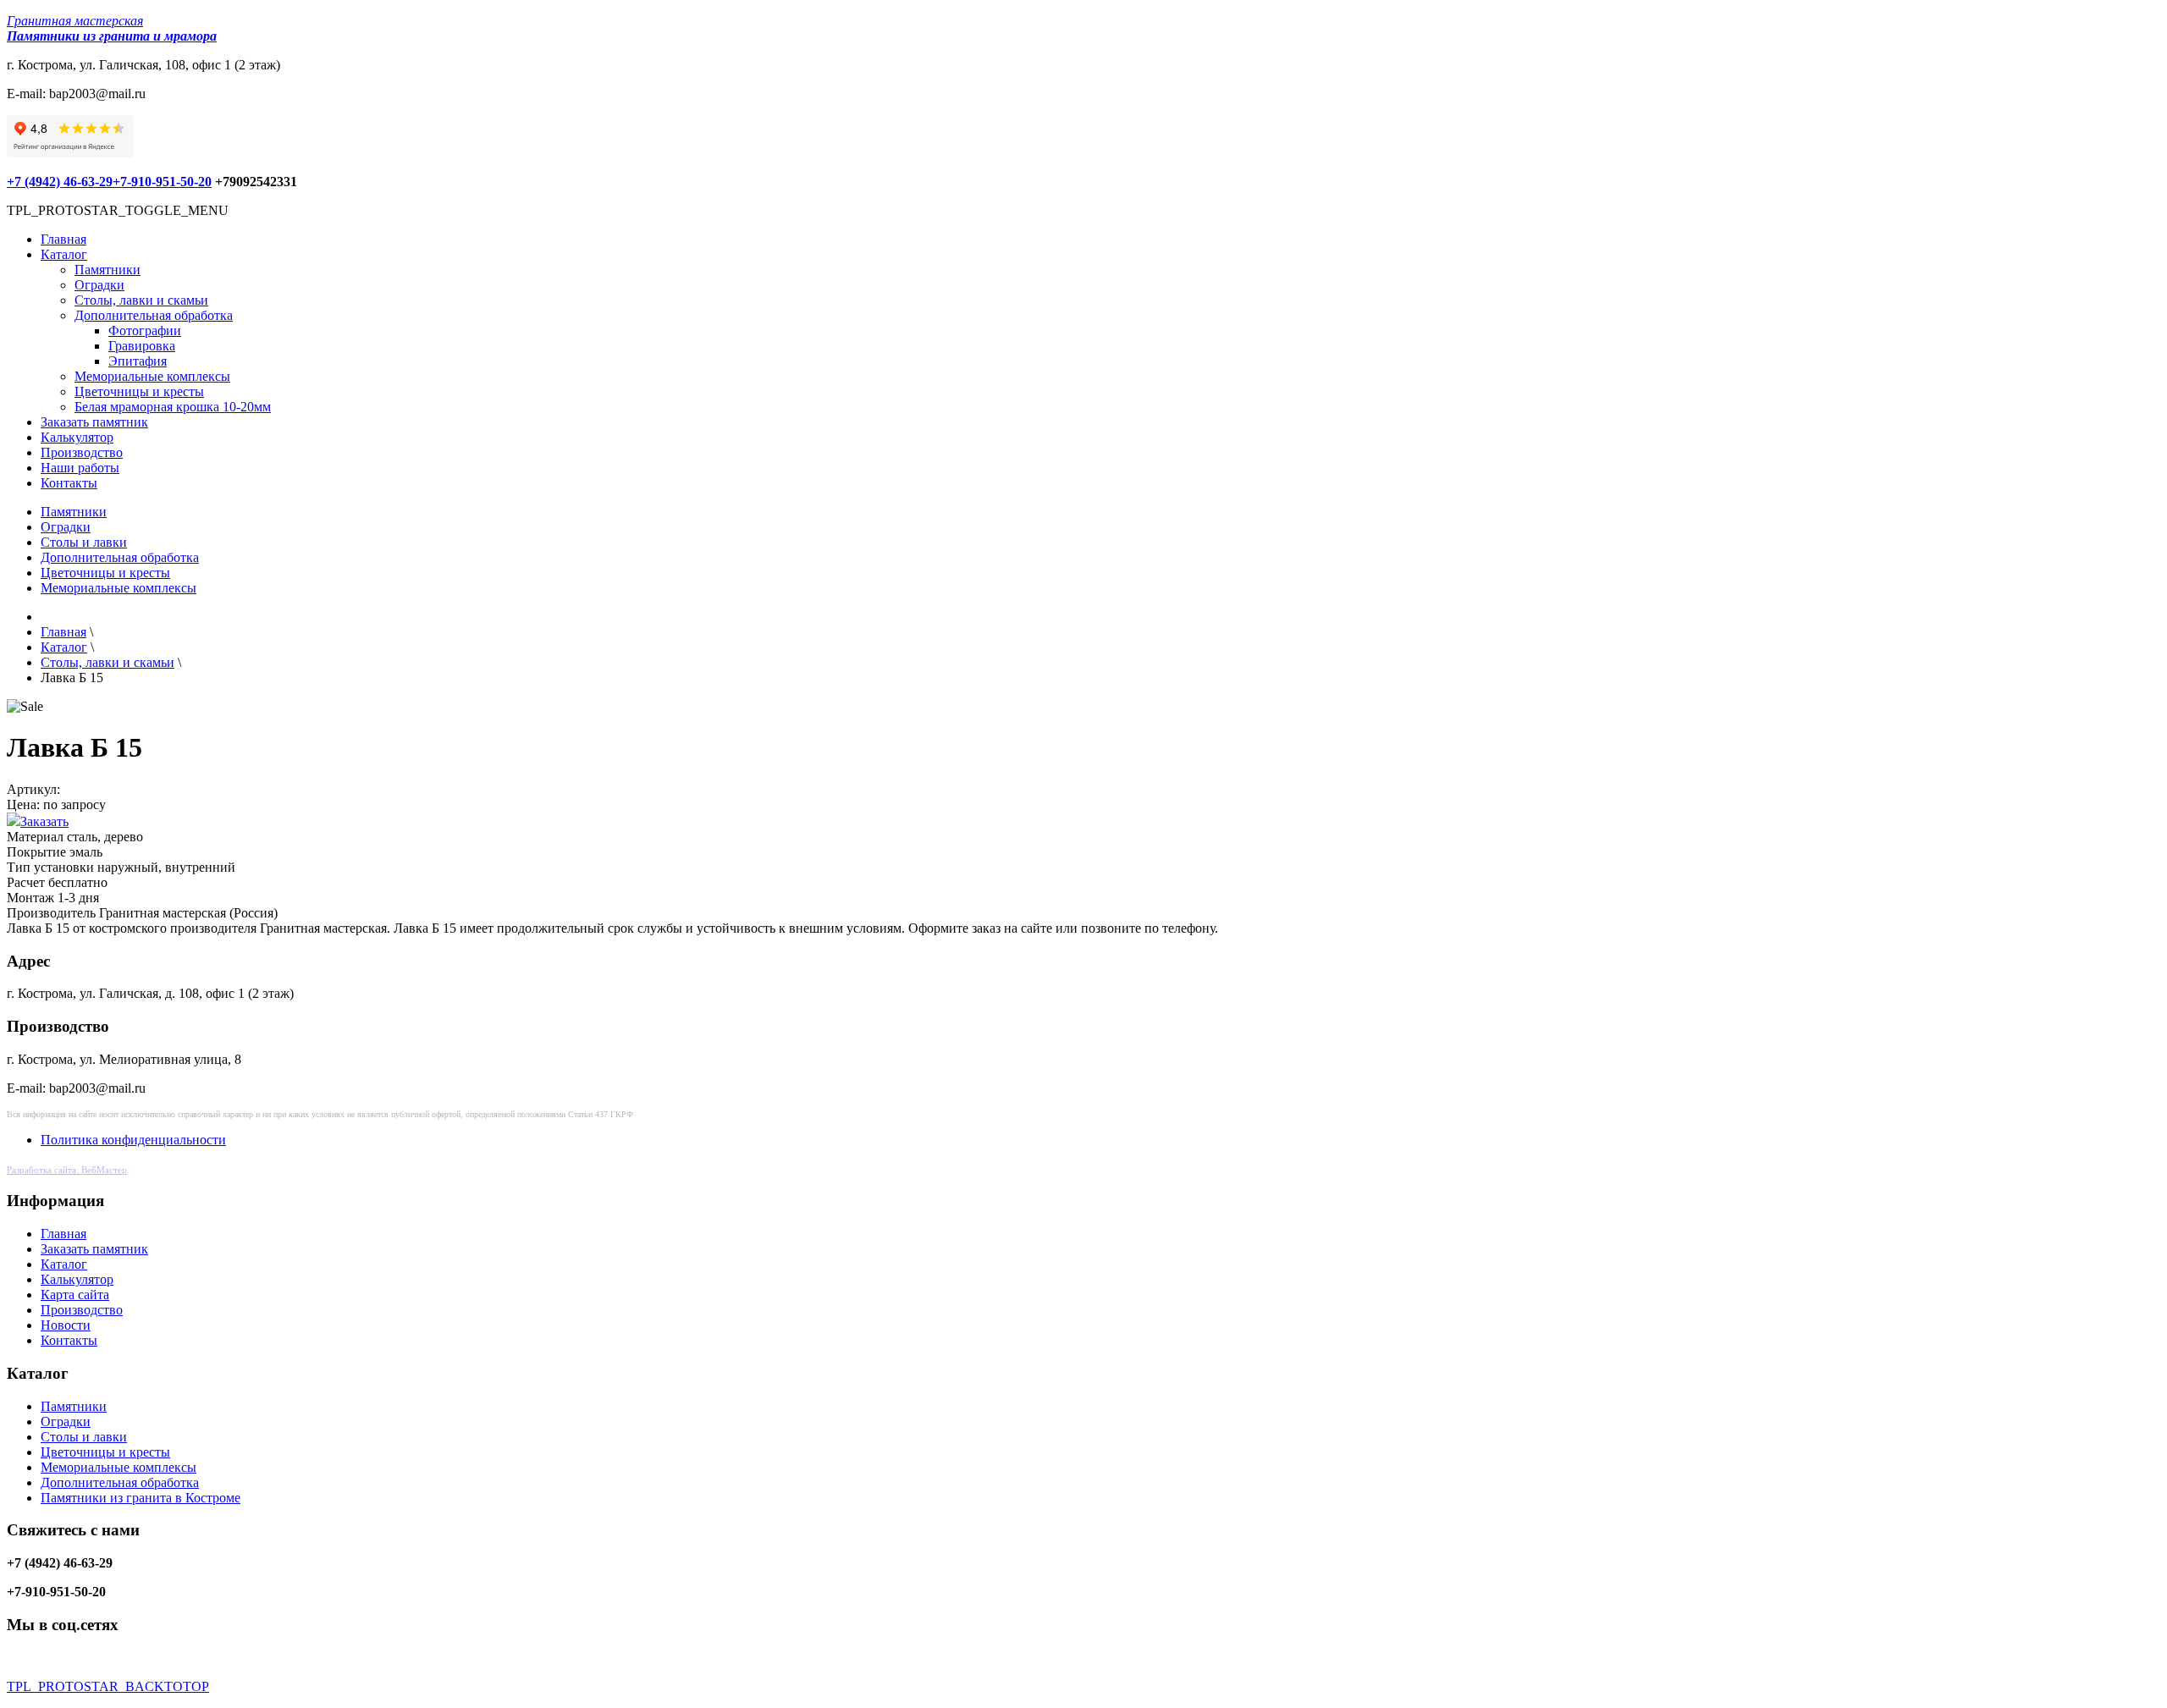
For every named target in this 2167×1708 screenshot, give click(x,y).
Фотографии (145, 331)
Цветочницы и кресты (139, 391)
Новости (66, 1325)
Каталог (64, 254)
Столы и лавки (84, 542)
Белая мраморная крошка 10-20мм (173, 407)
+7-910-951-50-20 (162, 182)
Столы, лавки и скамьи (141, 300)
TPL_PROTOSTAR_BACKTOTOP (108, 1686)
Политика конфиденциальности (133, 1140)
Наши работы (80, 468)
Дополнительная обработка (154, 315)
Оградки (99, 285)
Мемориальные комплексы (152, 376)
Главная (63, 239)
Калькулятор (77, 437)
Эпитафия (138, 361)
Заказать (44, 821)
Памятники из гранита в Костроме (141, 1498)
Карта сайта (75, 1295)
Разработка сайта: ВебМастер (67, 1170)
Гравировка (142, 346)
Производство (82, 452)
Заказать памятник (94, 422)
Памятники (108, 270)
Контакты (69, 483)
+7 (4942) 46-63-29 (60, 182)
